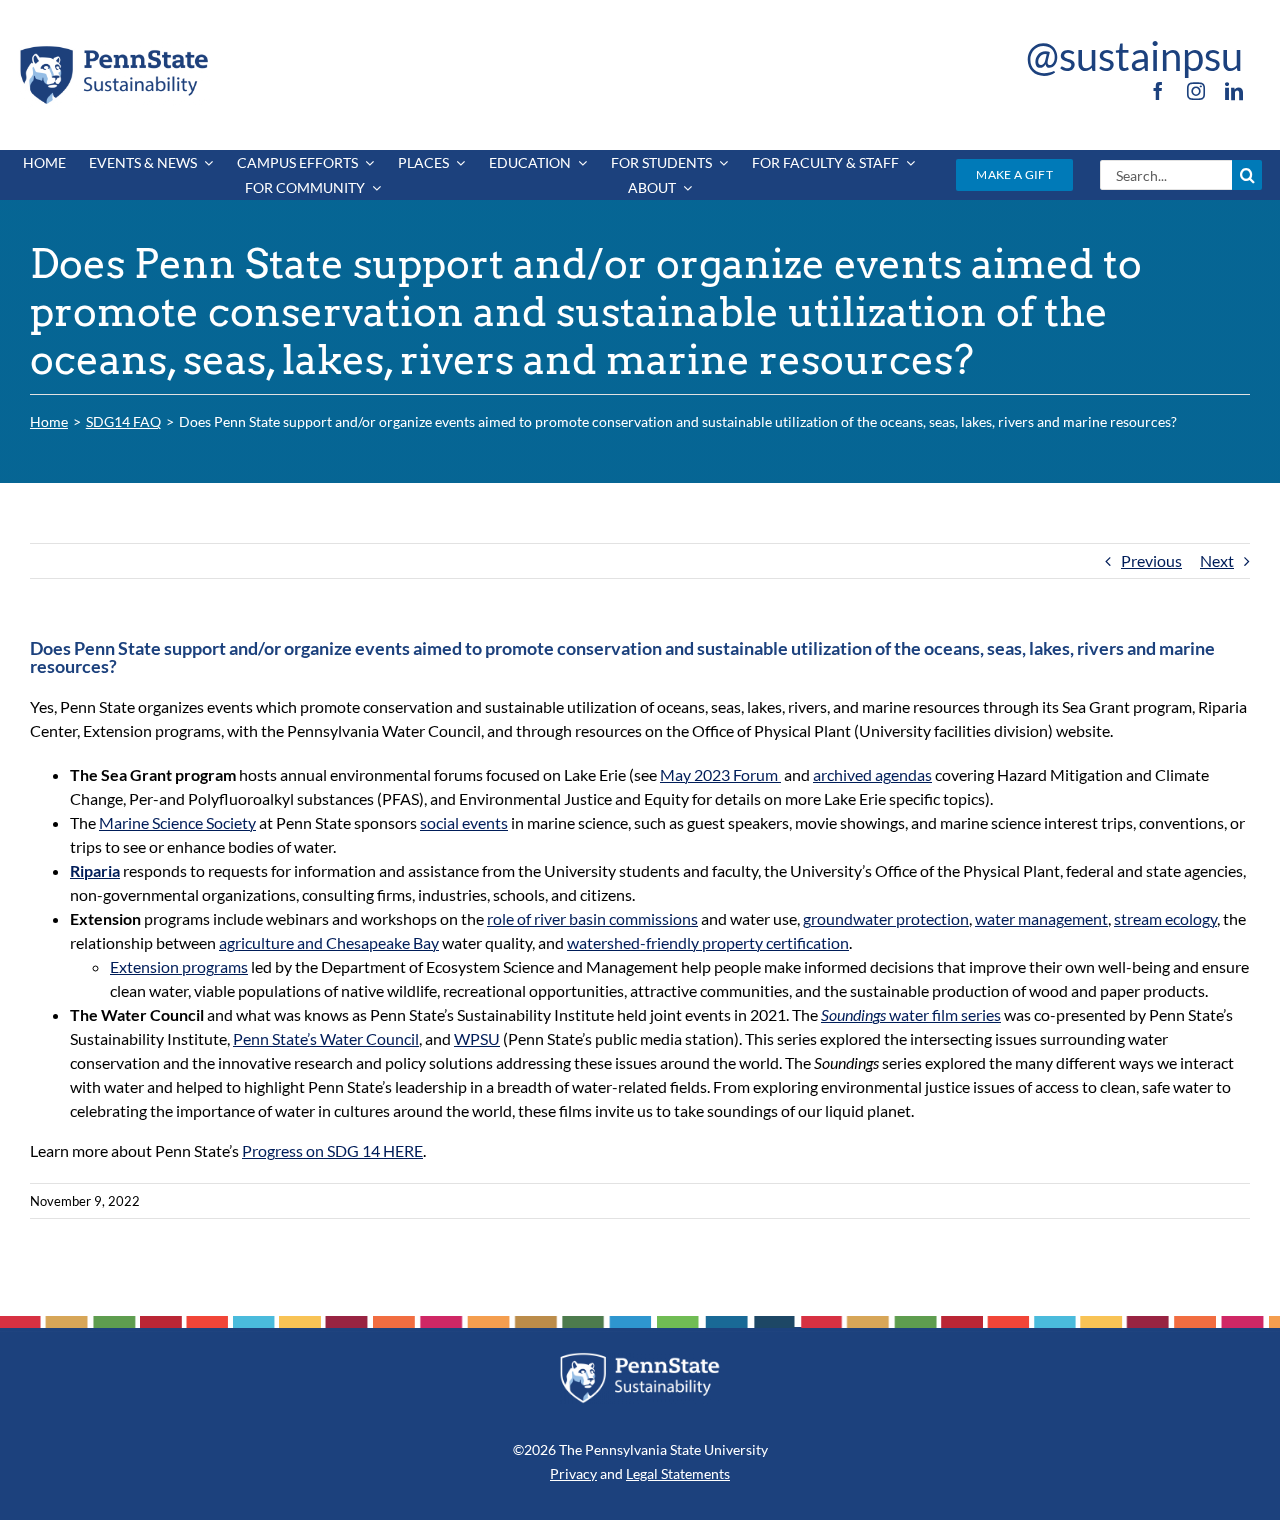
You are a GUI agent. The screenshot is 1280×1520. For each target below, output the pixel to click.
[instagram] (1196, 91)
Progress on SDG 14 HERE (332, 1150)
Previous (1151, 560)
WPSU (477, 1038)
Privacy (573, 1473)
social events (464, 822)
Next (1217, 560)
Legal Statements (678, 1473)
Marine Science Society (177, 822)
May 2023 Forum (720, 774)
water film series (911, 1014)
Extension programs (179, 966)
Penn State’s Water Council (326, 1038)
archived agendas (872, 774)
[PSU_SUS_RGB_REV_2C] (640, 1359)
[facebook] (1158, 91)
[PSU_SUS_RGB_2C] (113, 49)
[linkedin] (1234, 91)
